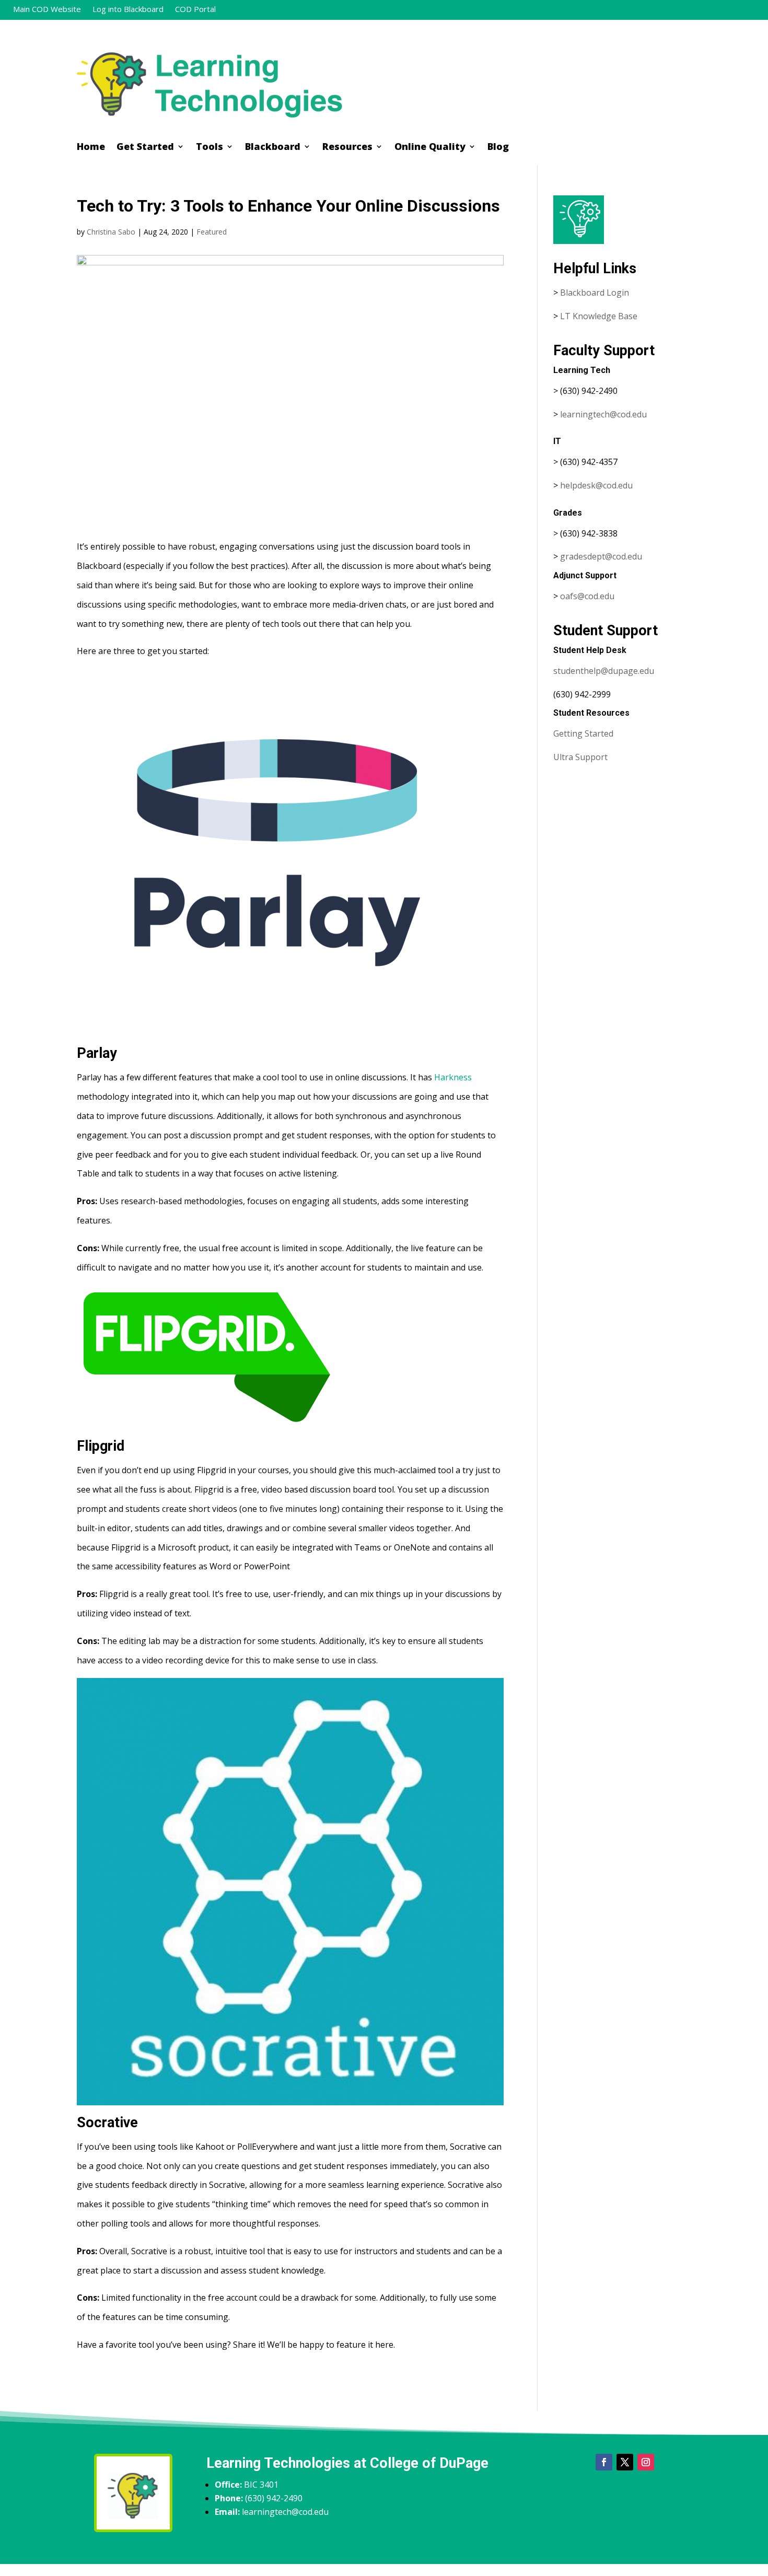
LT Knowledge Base (599, 316)
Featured (212, 232)
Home (91, 148)
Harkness (453, 1077)
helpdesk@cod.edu (596, 485)
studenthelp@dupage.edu (604, 671)
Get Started (145, 148)
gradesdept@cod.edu (601, 556)
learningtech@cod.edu (603, 414)
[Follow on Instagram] (646, 2462)
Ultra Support (580, 757)
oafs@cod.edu (587, 596)
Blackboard (273, 148)
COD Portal (195, 10)
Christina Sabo (111, 232)
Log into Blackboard (128, 10)
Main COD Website (47, 10)
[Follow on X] (625, 2462)
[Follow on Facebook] (604, 2462)
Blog (498, 148)
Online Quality (430, 148)
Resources (347, 148)
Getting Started (583, 733)
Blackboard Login (595, 293)
